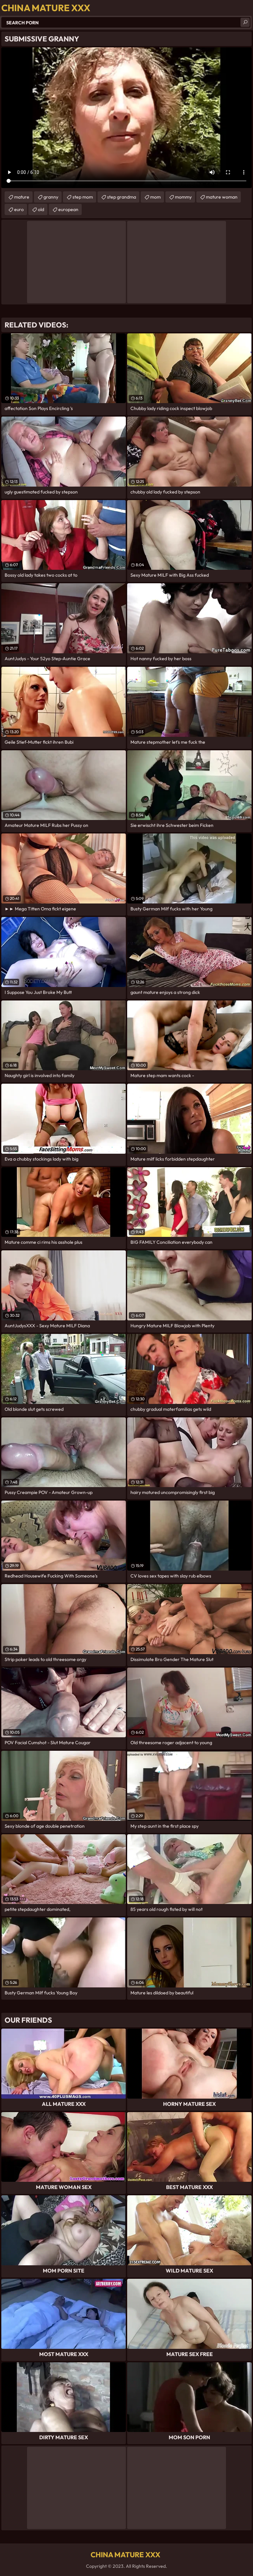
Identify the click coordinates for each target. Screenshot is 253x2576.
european (68, 209)
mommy (183, 197)
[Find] (245, 22)
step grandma (122, 197)
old (41, 209)
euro (19, 209)
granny (51, 197)
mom (155, 197)
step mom (83, 197)
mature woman (222, 197)
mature (22, 197)
